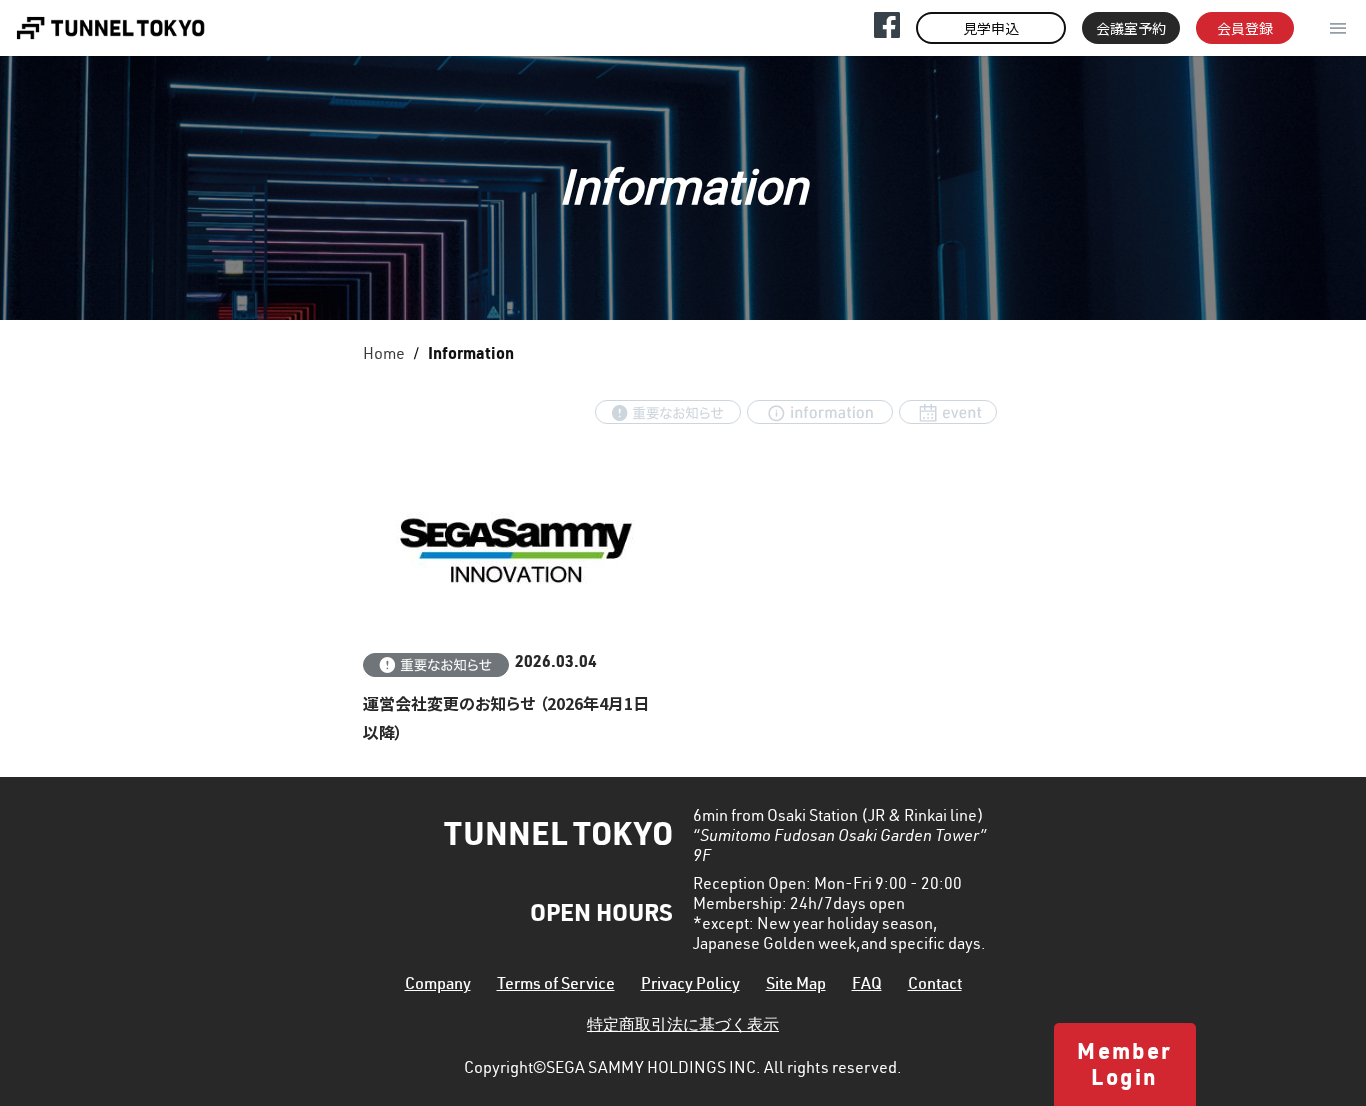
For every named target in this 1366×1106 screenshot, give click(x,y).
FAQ (867, 986)
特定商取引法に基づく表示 (683, 1027)
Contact (935, 986)
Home (384, 356)
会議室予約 (1131, 28)
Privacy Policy (690, 986)
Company (438, 986)
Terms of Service (556, 986)
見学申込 (991, 28)
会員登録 (1245, 28)
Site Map (796, 986)
